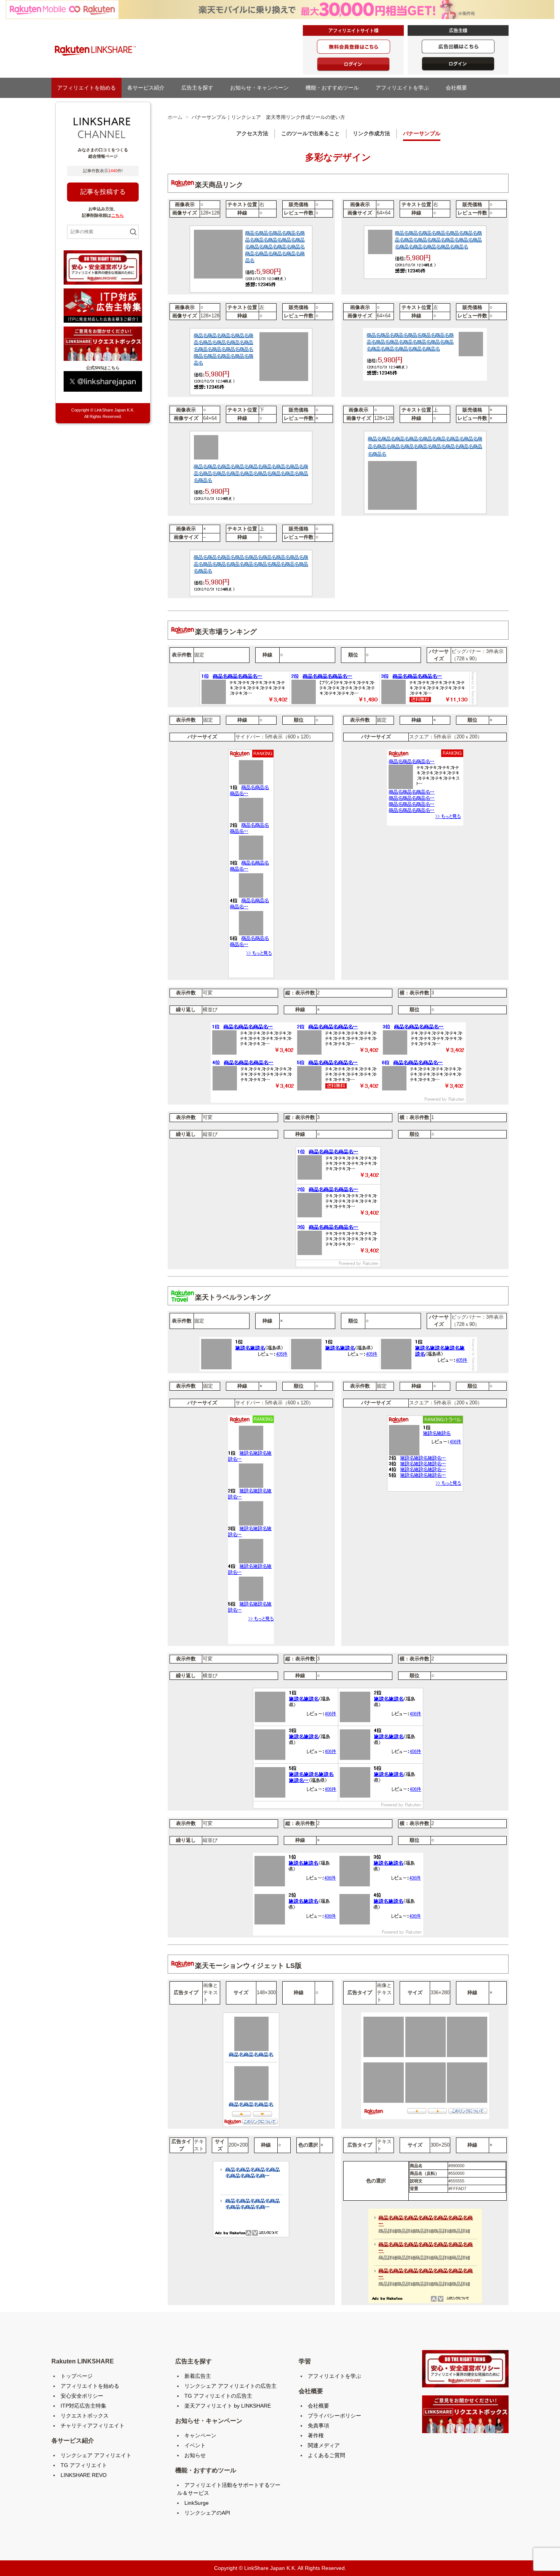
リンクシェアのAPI (207, 2513)
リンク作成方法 (371, 133)
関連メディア (324, 2445)
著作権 (316, 2435)
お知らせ (195, 2455)
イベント (195, 2445)
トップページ (77, 2376)
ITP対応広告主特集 (83, 2406)
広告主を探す (200, 88)
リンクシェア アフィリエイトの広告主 (230, 2386)
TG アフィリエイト (84, 2465)
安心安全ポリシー (82, 2396)
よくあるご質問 (326, 2455)
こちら (118, 215)
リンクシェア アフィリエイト (96, 2455)
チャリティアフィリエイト (93, 2426)
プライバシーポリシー (334, 2416)
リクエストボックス (85, 2416)
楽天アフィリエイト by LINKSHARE (228, 2406)
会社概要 (459, 88)
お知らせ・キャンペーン (262, 88)
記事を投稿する (103, 192)
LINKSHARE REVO (84, 2475)
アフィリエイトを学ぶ (405, 88)
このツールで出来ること (310, 133)
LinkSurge (197, 2503)
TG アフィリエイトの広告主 (218, 2396)
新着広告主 (198, 2376)
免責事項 (318, 2426)
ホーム (175, 117)
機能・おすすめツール (335, 88)
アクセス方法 (252, 133)
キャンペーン (200, 2435)
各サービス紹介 (149, 88)
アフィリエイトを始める (86, 88)
